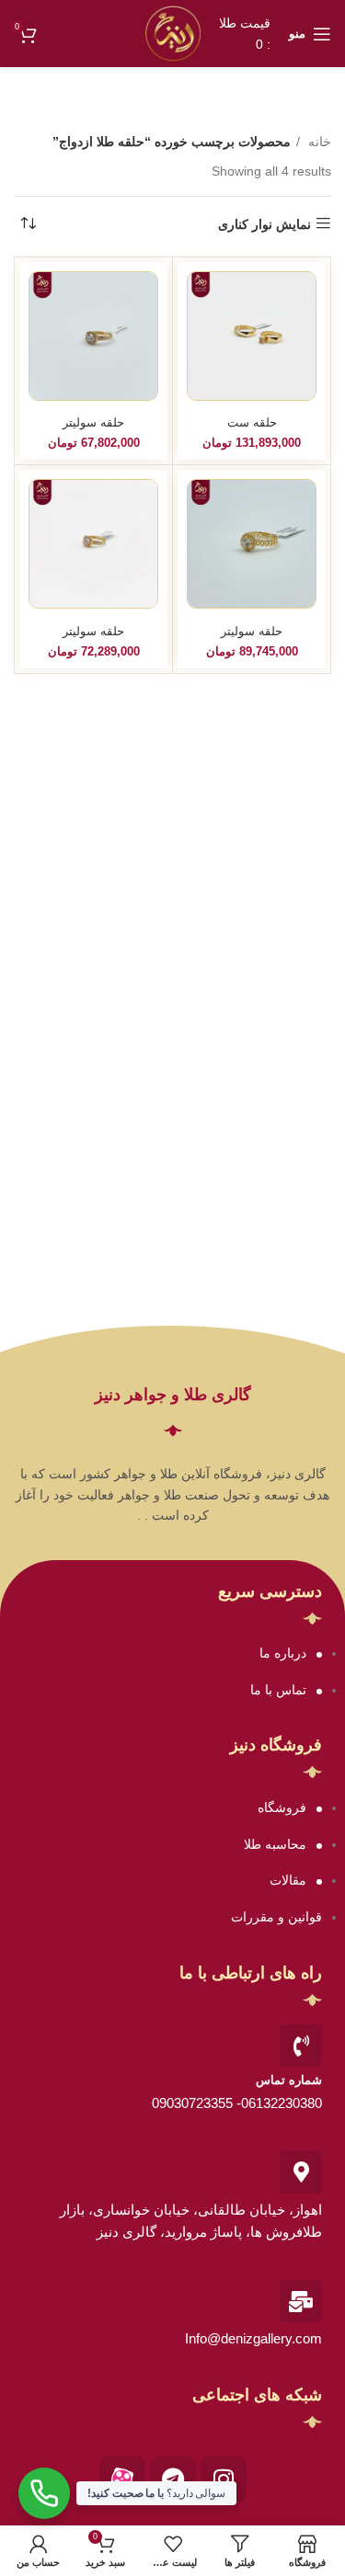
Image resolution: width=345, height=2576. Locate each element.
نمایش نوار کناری (264, 224)
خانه (318, 142)
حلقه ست (252, 423)
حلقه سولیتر (93, 423)
